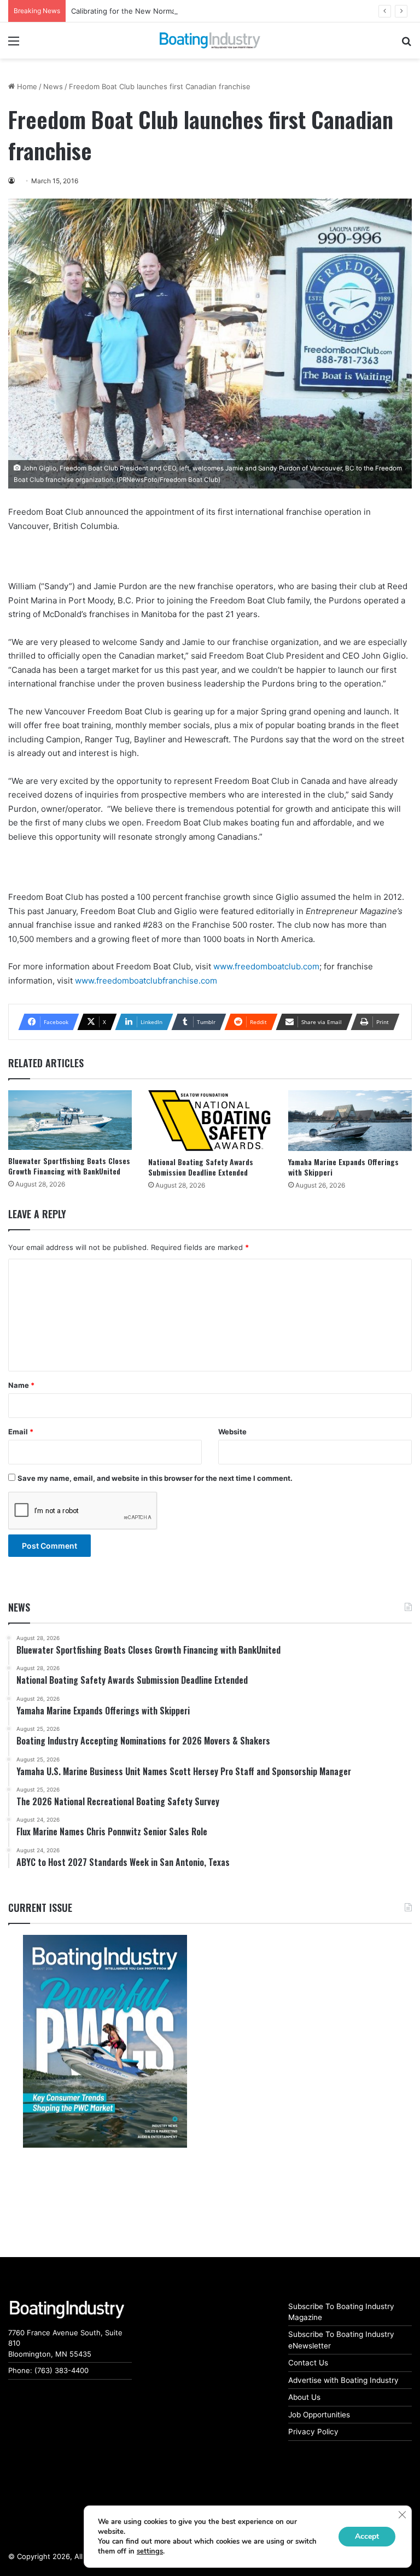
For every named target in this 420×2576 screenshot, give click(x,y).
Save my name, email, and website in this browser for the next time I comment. (155, 1478)
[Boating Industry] (210, 40)
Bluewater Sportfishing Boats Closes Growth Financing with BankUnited (69, 1166)
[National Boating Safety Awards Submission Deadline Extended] (210, 1120)
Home (26, 86)
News (53, 86)
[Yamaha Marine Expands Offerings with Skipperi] (350, 1120)
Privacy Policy (313, 2432)
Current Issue (40, 1908)
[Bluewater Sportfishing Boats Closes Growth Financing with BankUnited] (70, 1120)
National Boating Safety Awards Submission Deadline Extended (201, 1167)
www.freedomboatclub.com (266, 966)
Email (21, 1432)
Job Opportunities (319, 2415)
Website (232, 1432)
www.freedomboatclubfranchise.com (146, 981)
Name (21, 1385)
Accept (367, 2536)
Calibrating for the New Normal (124, 11)
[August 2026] (105, 2041)
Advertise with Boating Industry (343, 2380)
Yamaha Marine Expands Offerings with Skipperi (343, 1167)
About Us (304, 2397)
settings (150, 2551)
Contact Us (308, 2363)
